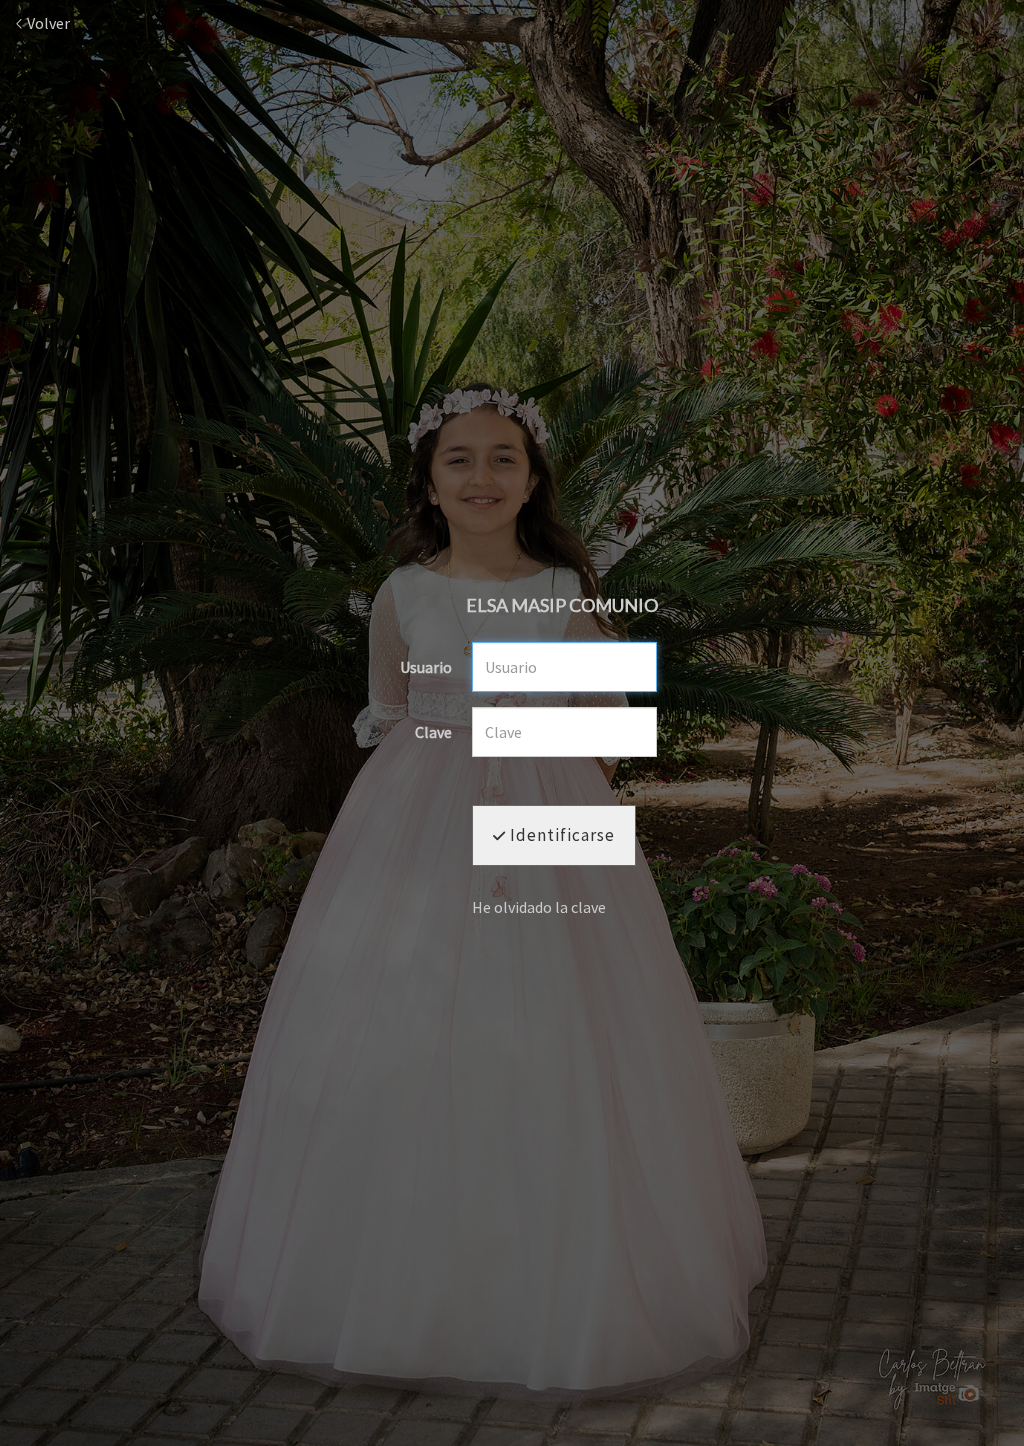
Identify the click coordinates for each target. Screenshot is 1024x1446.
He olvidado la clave (539, 907)
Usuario (426, 668)
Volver (47, 23)
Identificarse (560, 835)
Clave (433, 733)
